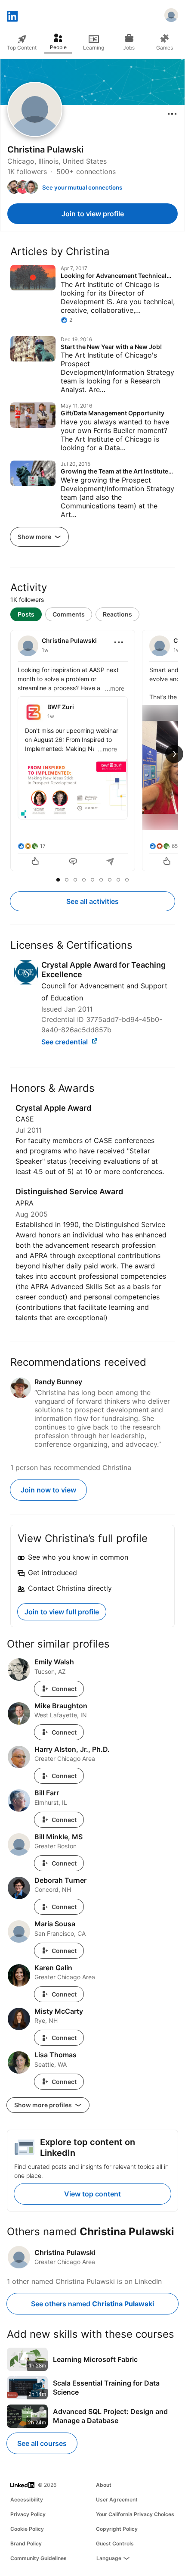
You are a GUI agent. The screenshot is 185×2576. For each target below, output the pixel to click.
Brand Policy (26, 2543)
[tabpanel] (92, 751)
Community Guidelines (39, 2558)
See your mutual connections (82, 187)
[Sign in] (171, 16)
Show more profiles (44, 2105)
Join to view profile (93, 214)
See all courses (42, 2443)
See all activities (92, 901)
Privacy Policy (28, 2514)
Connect (64, 1689)
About (104, 2485)
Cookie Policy (27, 2529)
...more (115, 688)
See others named (92, 2304)
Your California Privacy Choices (135, 2514)
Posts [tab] (26, 614)
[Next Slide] (174, 754)
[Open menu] (172, 114)
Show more (35, 537)
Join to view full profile (62, 1612)
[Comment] (73, 862)
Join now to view (48, 1490)
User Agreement (117, 2500)
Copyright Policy (117, 2529)
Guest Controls (115, 2543)
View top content (92, 2194)
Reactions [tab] (117, 614)
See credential (65, 1042)
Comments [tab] (69, 614)
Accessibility (27, 2500)
